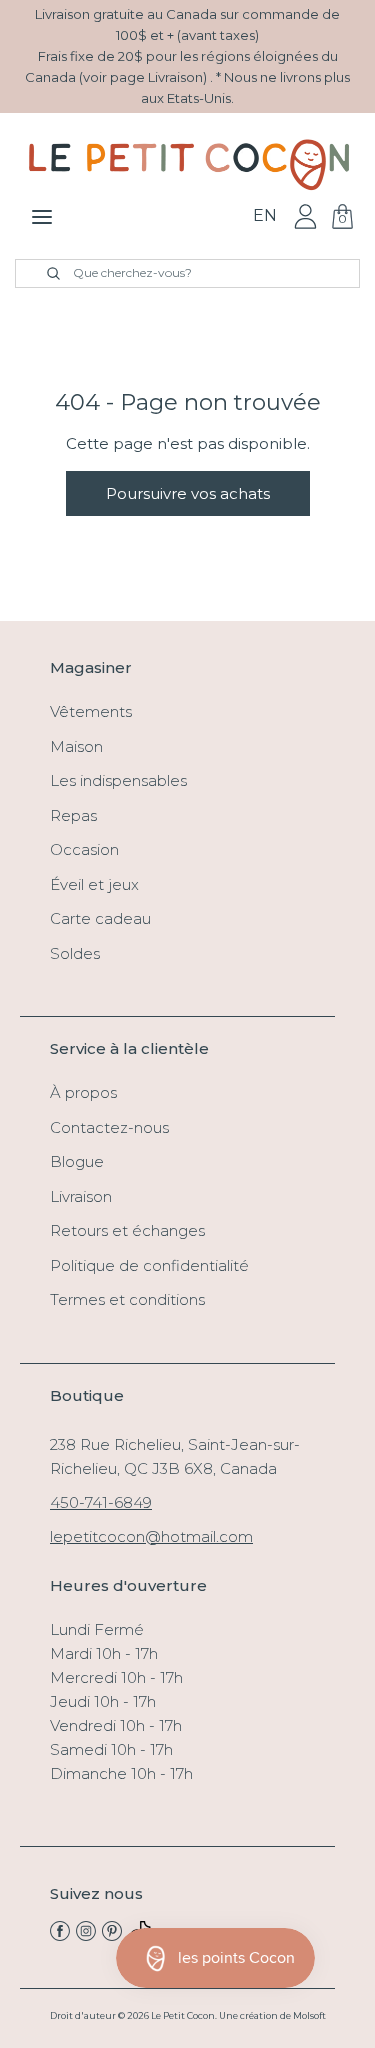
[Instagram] (86, 1935)
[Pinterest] (112, 1935)
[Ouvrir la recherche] (42, 273)
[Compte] (305, 215)
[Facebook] (60, 1935)
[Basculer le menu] (42, 216)
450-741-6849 (101, 1502)
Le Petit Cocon (183, 2015)
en (265, 215)
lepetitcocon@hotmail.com (151, 1536)
